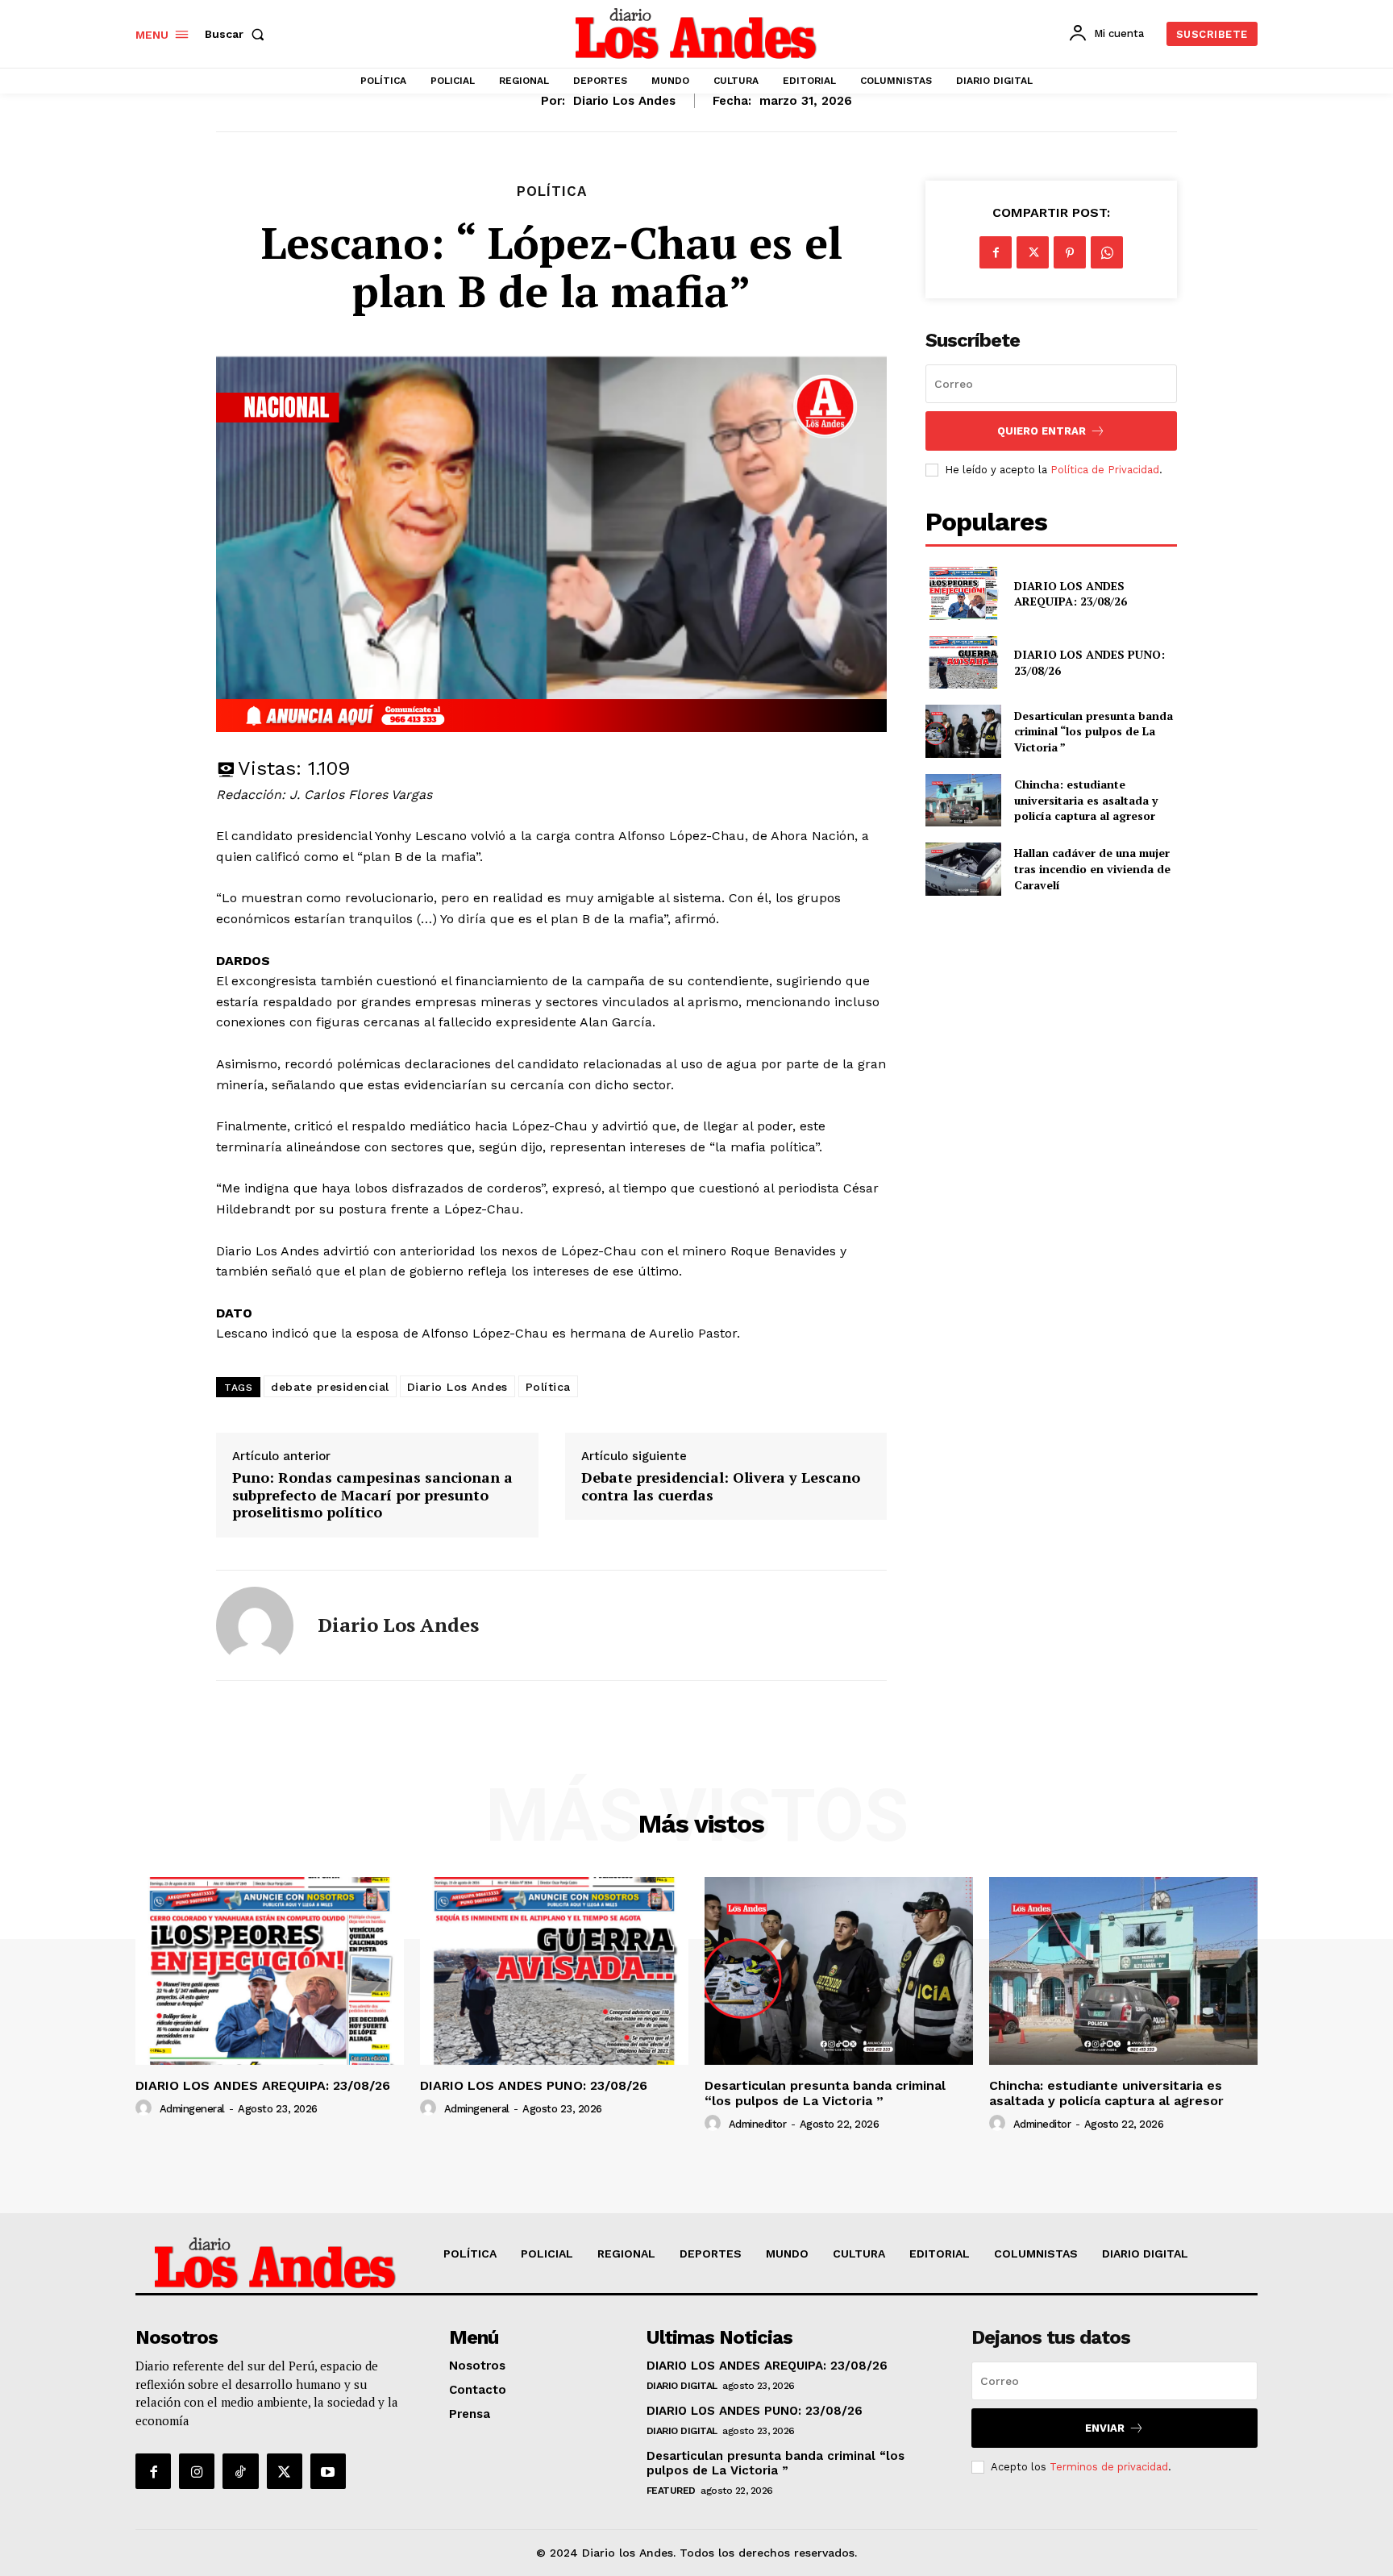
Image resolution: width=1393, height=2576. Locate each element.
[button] (238, 34)
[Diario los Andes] (255, 1625)
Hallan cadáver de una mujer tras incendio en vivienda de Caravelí (1092, 868)
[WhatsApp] (1107, 252)
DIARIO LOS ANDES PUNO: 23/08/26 (534, 2085)
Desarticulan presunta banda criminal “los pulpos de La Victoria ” (1094, 731)
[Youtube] (328, 2471)
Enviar (1105, 2428)
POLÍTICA (552, 191)
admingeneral (192, 2109)
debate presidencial (330, 1387)
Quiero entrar (1042, 431)
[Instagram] (197, 2471)
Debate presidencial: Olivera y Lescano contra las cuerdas (721, 1486)
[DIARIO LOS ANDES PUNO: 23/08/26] (963, 662)
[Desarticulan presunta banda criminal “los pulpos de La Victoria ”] (963, 731)
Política (548, 1387)
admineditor (758, 2124)
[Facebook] (996, 252)
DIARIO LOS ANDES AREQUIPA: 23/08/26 (1071, 594)
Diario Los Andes (457, 1387)
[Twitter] (1033, 252)
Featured (671, 2491)
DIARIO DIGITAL (682, 2386)
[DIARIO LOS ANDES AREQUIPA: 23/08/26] (963, 593)
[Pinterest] (1070, 252)
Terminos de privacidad (1109, 2467)
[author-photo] (146, 2108)
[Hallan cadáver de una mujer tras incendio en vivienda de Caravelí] (963, 869)
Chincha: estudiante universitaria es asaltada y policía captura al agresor (1086, 800)
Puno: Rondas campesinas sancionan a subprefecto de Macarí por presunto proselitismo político (372, 1495)
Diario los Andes (624, 101)
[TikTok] (240, 2471)
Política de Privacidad (1105, 470)
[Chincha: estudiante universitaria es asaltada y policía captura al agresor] (963, 800)
